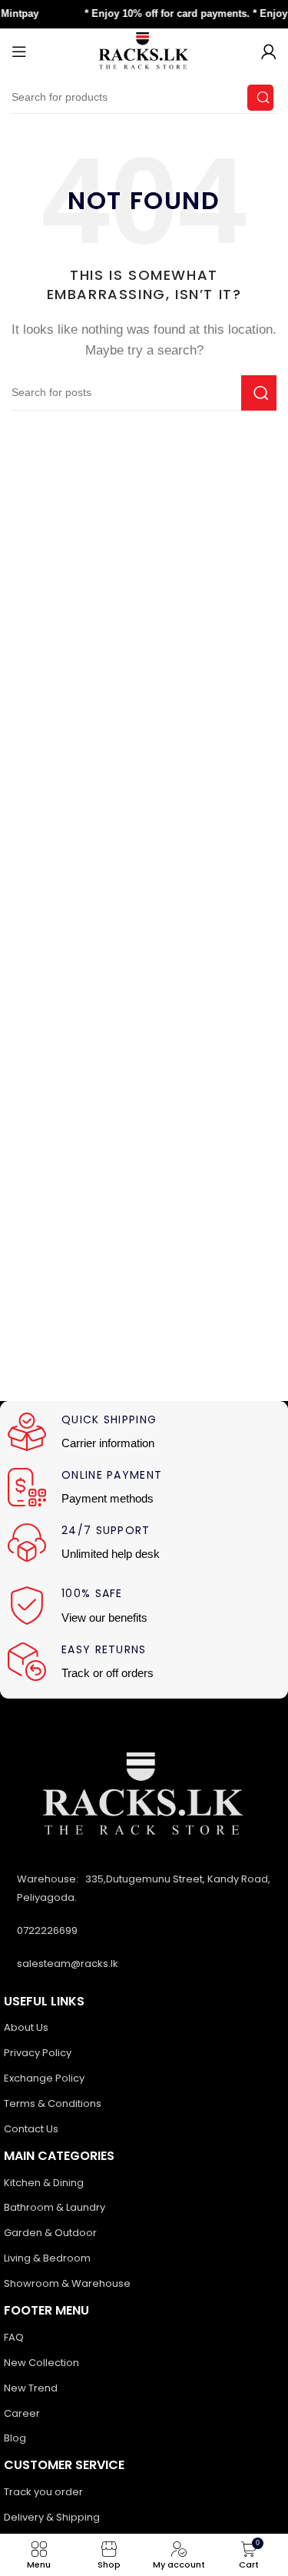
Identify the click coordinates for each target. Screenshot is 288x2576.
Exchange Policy (44, 2078)
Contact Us (31, 2129)
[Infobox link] (144, 1433)
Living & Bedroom (47, 2258)
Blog (15, 2438)
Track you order (43, 2492)
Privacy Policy (38, 2053)
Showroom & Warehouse (67, 2283)
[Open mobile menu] (19, 52)
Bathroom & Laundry (55, 2207)
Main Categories (59, 2156)
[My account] (269, 52)
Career (22, 2413)
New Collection (41, 2363)
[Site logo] (144, 50)
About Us (26, 2027)
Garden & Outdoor (50, 2233)
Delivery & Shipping (52, 2517)
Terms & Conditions (53, 2103)
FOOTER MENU (46, 2310)
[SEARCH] (260, 98)
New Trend (31, 2388)
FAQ (14, 2337)
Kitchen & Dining (44, 2183)
